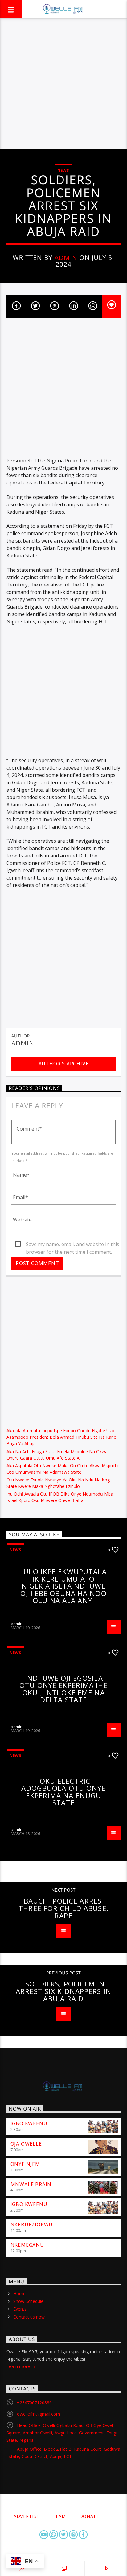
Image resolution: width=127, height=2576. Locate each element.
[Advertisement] (63, 84)
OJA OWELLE (26, 2144)
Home (19, 2294)
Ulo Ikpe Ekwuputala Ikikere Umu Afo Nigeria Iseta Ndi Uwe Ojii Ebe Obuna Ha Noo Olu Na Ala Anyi (63, 1586)
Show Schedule (28, 2301)
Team (59, 2516)
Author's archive (64, 1064)
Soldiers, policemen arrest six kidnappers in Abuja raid (63, 1991)
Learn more (19, 2366)
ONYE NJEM (25, 2164)
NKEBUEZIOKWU (32, 2225)
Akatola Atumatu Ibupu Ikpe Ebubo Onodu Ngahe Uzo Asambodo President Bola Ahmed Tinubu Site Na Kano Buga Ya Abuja (61, 1437)
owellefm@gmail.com (39, 2414)
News (63, 170)
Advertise (26, 2516)
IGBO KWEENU (29, 2123)
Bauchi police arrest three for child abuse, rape (63, 1908)
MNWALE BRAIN (31, 2184)
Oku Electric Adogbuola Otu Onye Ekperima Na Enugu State (63, 1792)
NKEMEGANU (27, 2245)
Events (20, 2309)
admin (66, 257)
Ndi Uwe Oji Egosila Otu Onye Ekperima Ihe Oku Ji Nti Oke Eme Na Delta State (63, 1689)
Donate (89, 2516)
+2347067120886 (34, 2403)
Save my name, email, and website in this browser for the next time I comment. (73, 1245)
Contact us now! (29, 2317)
